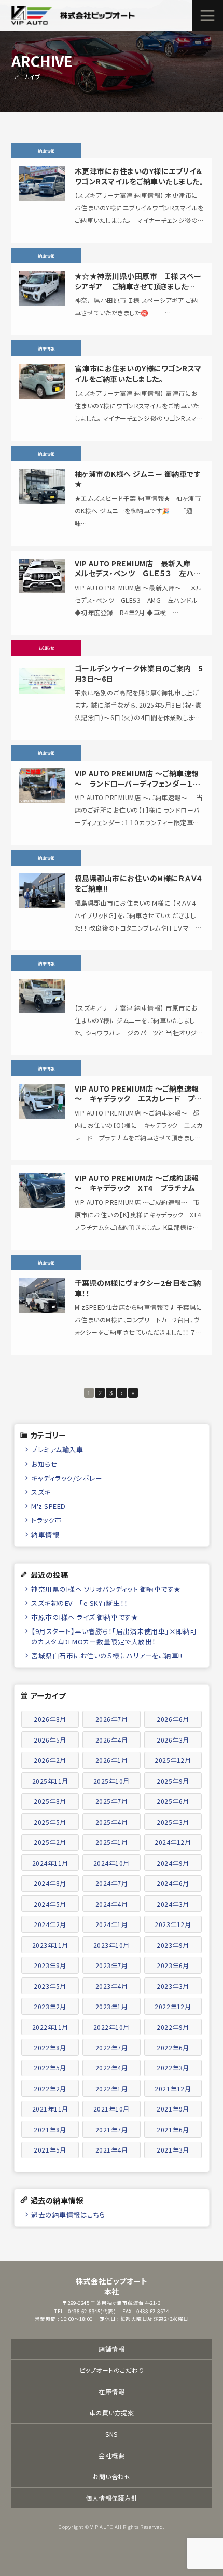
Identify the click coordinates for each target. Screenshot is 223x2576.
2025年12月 (173, 1760)
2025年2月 (50, 1842)
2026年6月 (173, 1719)
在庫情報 (112, 2391)
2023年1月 (112, 2006)
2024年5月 (50, 1904)
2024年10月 (112, 1863)
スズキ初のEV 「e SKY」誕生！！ (80, 1603)
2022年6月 (173, 2047)
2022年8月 (50, 2047)
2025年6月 (173, 1801)
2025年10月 (112, 1781)
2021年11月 (50, 2109)
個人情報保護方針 (112, 2498)
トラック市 (46, 1520)
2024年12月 (173, 1842)
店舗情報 (112, 2349)
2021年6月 (173, 2129)
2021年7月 (112, 2129)
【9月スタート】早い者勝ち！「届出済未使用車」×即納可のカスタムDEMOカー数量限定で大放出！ (114, 1636)
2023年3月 (173, 1986)
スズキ (41, 1492)
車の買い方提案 (112, 2413)
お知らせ (44, 1464)
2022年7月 (112, 2047)
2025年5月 (50, 1822)
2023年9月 (173, 1945)
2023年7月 (112, 1965)
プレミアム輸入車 (57, 1449)
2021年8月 (50, 2129)
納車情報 (45, 1535)
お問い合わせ (112, 2477)
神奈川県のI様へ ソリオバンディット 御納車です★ (106, 1589)
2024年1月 (112, 1924)
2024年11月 (50, 1863)
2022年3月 (173, 2068)
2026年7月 (112, 1719)
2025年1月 (112, 1842)
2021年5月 (50, 2150)
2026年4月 (112, 1740)
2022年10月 (112, 2027)
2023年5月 (50, 1986)
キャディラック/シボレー (67, 1478)
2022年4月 (112, 2068)
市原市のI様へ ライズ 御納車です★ (85, 1617)
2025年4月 (112, 1822)
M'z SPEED (48, 1506)
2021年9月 (173, 2109)
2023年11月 (50, 1945)
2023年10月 (112, 1945)
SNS (112, 2434)
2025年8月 (50, 1801)
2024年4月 (112, 1904)
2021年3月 (173, 2150)
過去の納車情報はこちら (68, 2215)
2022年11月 (50, 2027)
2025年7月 (112, 1801)
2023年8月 (50, 1965)
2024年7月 (112, 1883)
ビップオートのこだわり (112, 2370)
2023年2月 (50, 2006)
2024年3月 (173, 1904)
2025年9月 (173, 1781)
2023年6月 (173, 1965)
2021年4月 (112, 2150)
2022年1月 (112, 2088)
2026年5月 (50, 1740)
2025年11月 (50, 1781)
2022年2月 (50, 2088)
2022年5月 (50, 2068)
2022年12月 (173, 2006)
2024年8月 (50, 1883)
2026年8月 (50, 1719)
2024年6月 (173, 1883)
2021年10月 (112, 2109)
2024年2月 (50, 1924)
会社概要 (112, 2455)
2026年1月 (112, 1760)
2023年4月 (112, 1986)
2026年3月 (173, 1740)
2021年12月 (173, 2088)
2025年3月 (173, 1822)
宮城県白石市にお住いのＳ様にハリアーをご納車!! (107, 1656)
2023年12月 (173, 1924)
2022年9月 (173, 2027)
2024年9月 (173, 1863)
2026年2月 (50, 1760)
